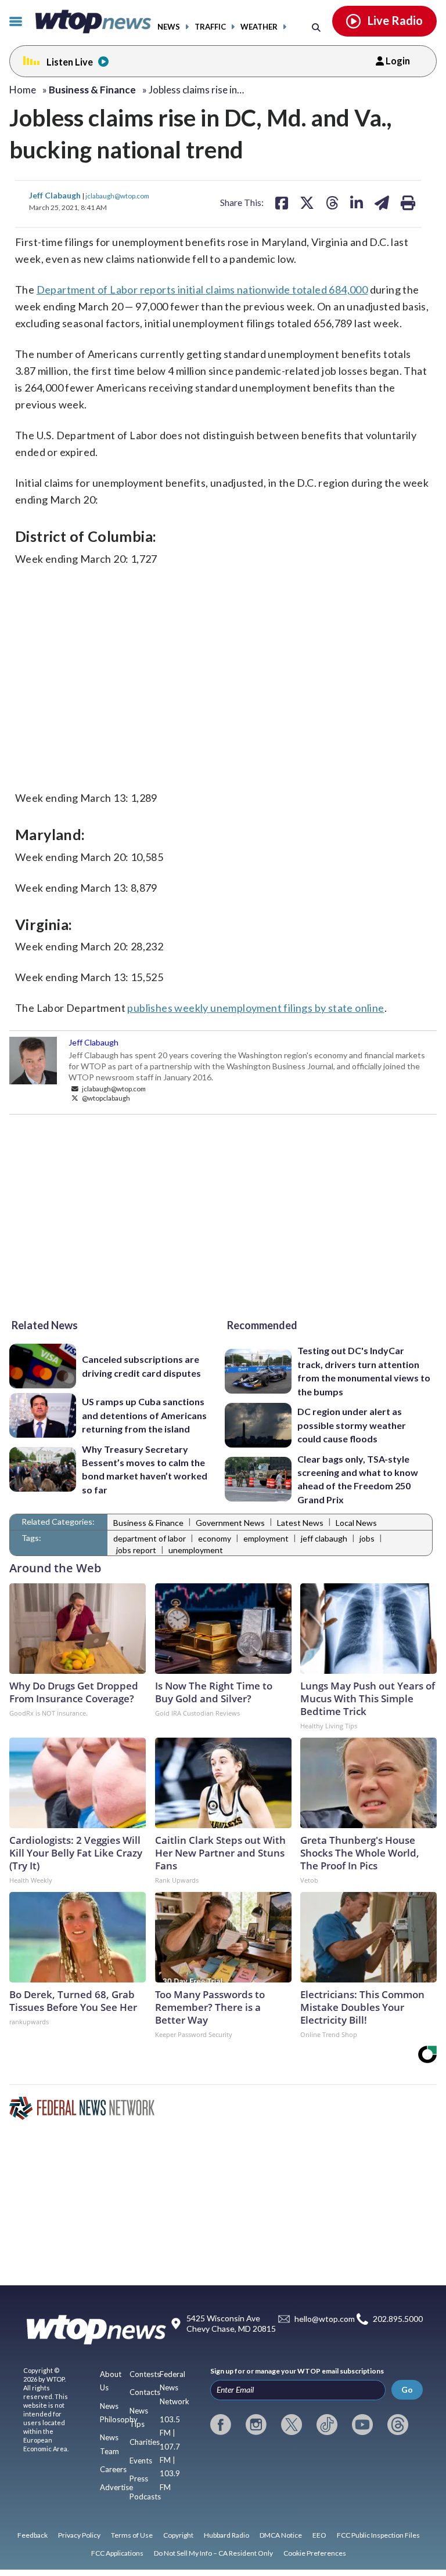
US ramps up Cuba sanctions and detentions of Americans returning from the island (144, 1415)
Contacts (145, 2392)
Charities (145, 2442)
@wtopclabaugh (105, 1098)
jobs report (136, 1550)
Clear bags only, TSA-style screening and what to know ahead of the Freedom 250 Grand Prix (358, 1479)
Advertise (116, 2487)
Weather (259, 27)
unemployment (196, 1550)
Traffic (210, 27)
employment (266, 1538)
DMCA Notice (281, 2535)
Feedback (33, 2535)
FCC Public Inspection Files (378, 2535)
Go (407, 2389)
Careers (113, 2469)
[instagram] (256, 2425)
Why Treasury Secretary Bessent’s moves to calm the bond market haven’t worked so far (145, 1469)
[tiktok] (327, 2425)
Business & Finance (148, 1523)
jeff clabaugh (324, 1538)
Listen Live (70, 62)
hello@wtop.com (325, 2319)
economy (215, 1538)
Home (23, 90)
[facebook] (221, 2425)
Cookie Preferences (315, 2553)
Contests (145, 2374)
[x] (292, 2425)
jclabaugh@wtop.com (117, 196)
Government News (230, 1523)
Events (141, 2461)
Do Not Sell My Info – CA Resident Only (213, 2553)
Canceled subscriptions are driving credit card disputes (141, 1366)
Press (139, 2479)
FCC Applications (117, 2553)
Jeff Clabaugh (56, 195)
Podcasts (145, 2497)
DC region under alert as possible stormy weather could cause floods (352, 1425)
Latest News (300, 1523)
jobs (367, 1538)
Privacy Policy (79, 2535)
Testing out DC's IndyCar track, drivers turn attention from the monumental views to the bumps (364, 1371)
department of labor (150, 1538)
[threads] (398, 2425)
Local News (356, 1523)
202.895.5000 (398, 2319)
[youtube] (362, 2425)
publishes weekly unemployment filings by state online (256, 1008)
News (169, 27)
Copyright (178, 2535)
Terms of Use (132, 2535)
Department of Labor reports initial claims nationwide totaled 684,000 (202, 290)
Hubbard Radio (226, 2535)
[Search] (316, 27)
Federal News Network (175, 2388)
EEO (319, 2535)
